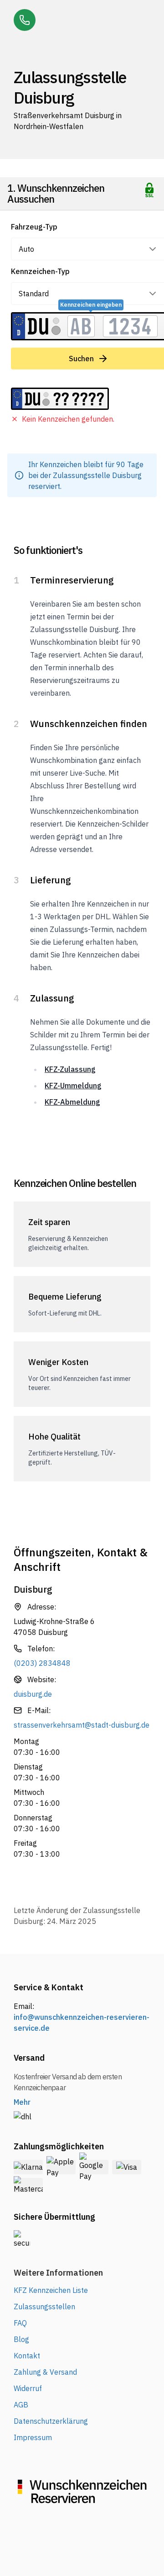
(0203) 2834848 (42, 1663)
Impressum (33, 2437)
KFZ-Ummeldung (73, 1086)
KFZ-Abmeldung (72, 1102)
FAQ (20, 2323)
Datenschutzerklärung (51, 2421)
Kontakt (27, 2356)
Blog (21, 2339)
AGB (21, 2405)
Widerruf (28, 2388)
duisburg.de (33, 1694)
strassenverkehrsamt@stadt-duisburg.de (82, 1725)
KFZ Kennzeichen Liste (51, 2290)
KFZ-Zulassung (70, 1069)
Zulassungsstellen (44, 2307)
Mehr (22, 2102)
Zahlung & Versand (45, 2372)
